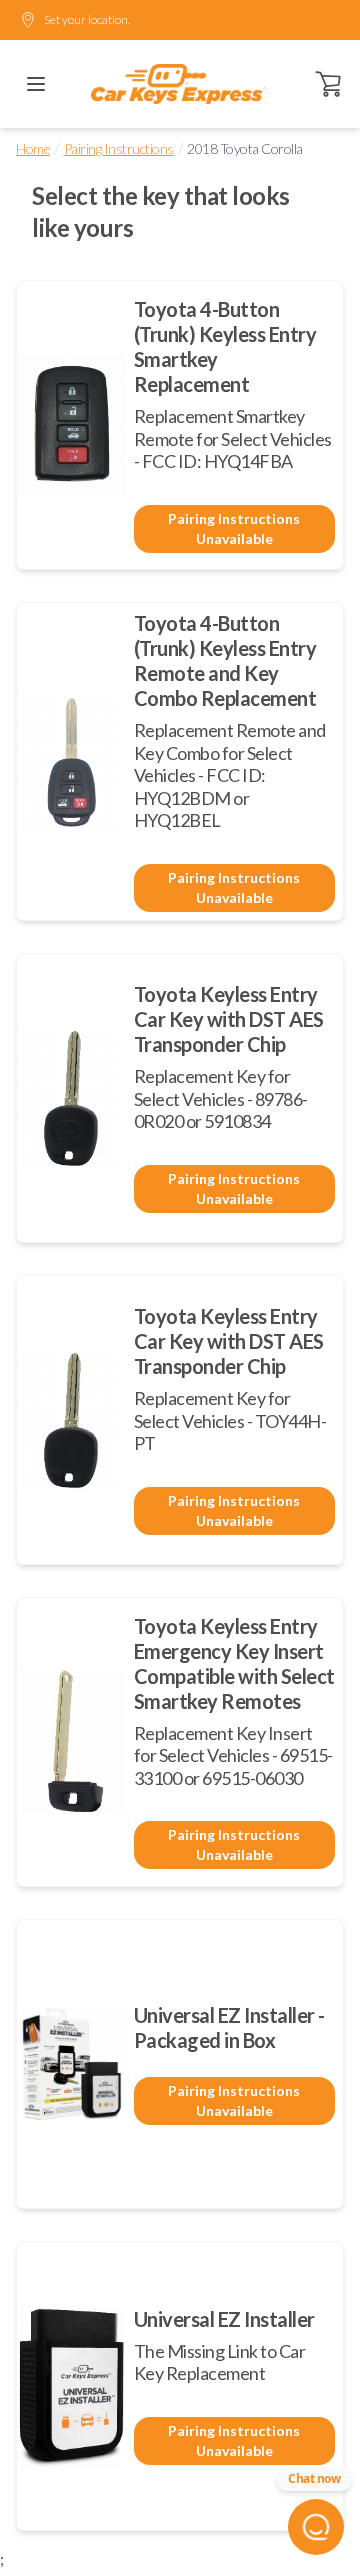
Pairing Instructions (119, 148)
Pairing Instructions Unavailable (234, 528)
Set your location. (87, 19)
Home (33, 148)
